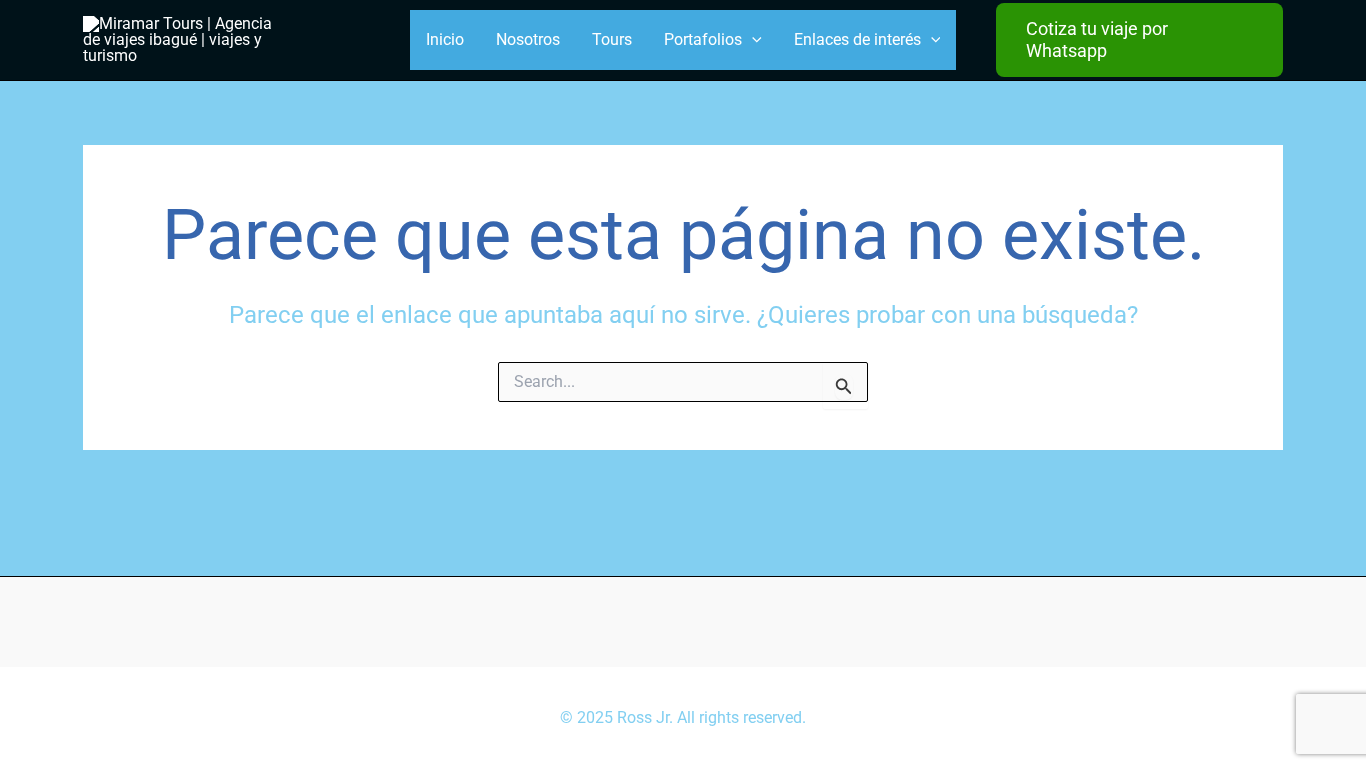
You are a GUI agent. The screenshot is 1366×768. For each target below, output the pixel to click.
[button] (1139, 39)
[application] (752, 40)
